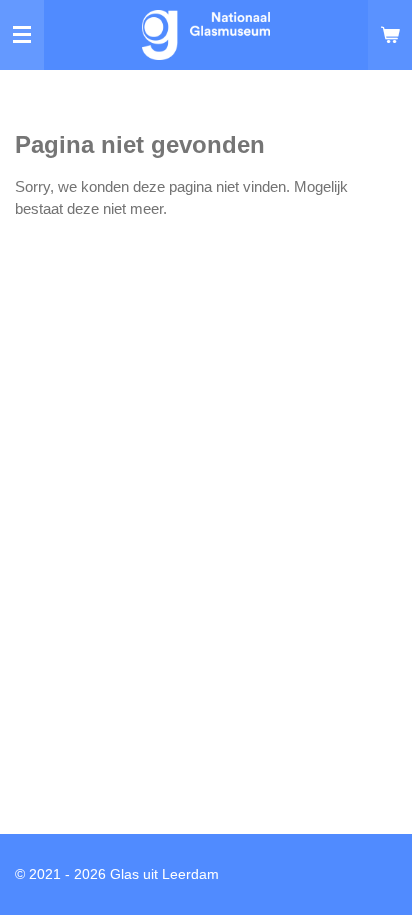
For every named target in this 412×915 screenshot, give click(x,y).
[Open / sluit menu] (22, 35)
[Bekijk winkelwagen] (390, 35)
